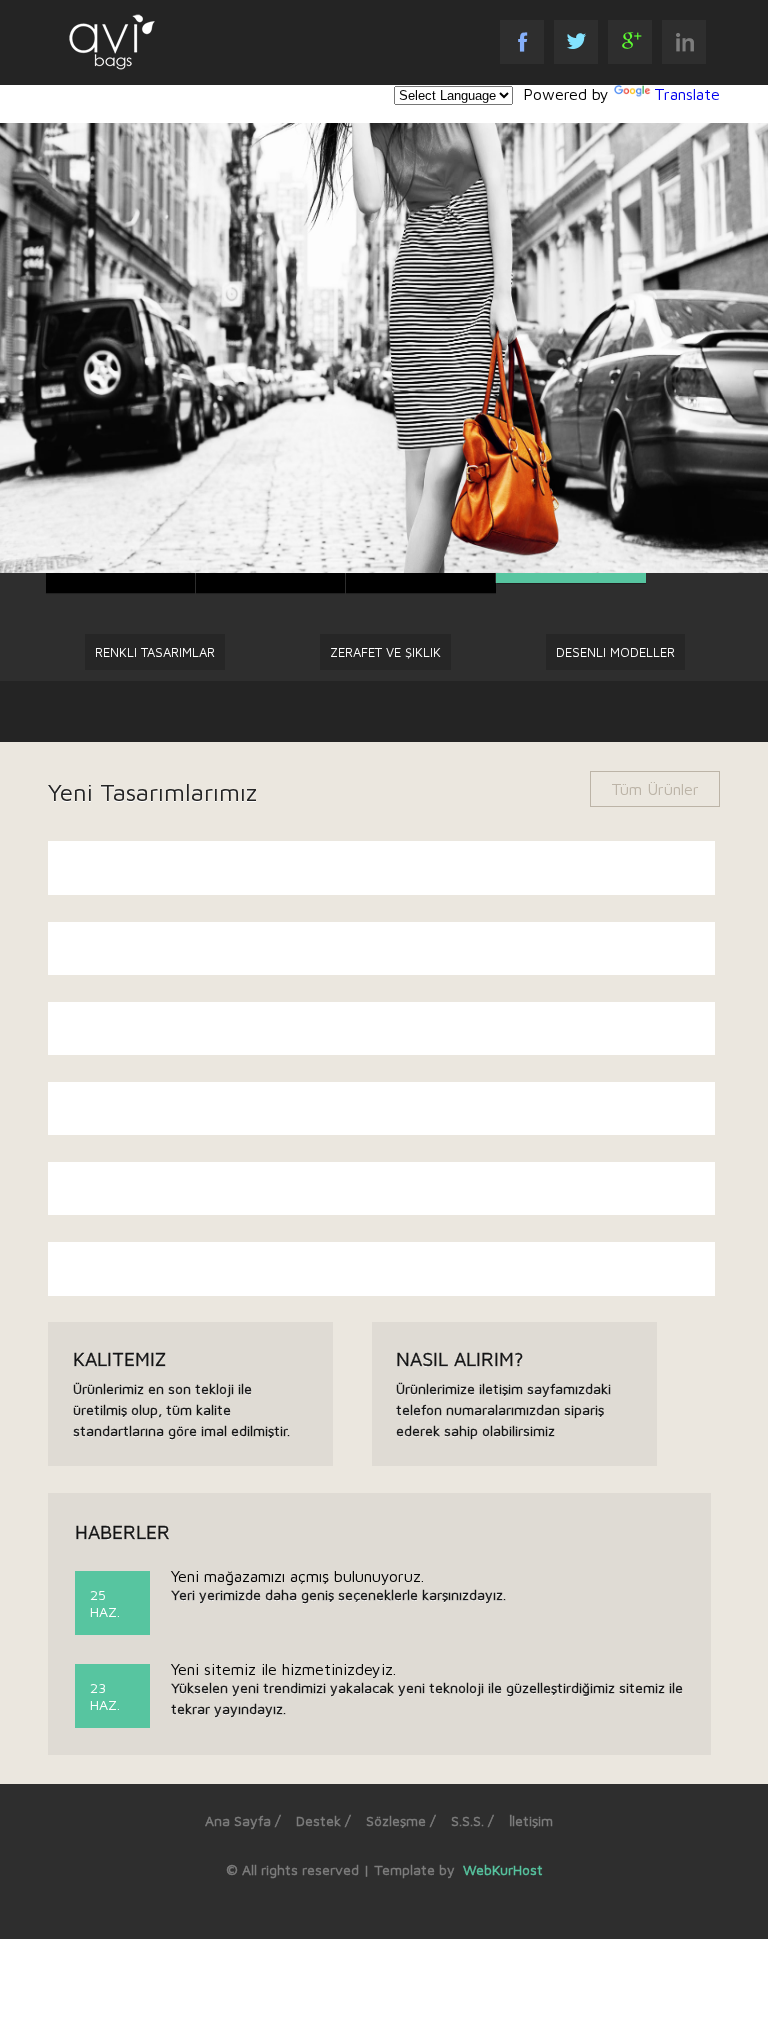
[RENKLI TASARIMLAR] (155, 719)
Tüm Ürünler (655, 789)
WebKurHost (501, 1870)
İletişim (531, 1821)
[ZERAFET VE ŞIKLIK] (385, 719)
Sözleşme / (401, 1821)
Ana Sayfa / (243, 1821)
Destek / (323, 1821)
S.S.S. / (472, 1821)
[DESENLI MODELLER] (615, 719)
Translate (687, 94)
